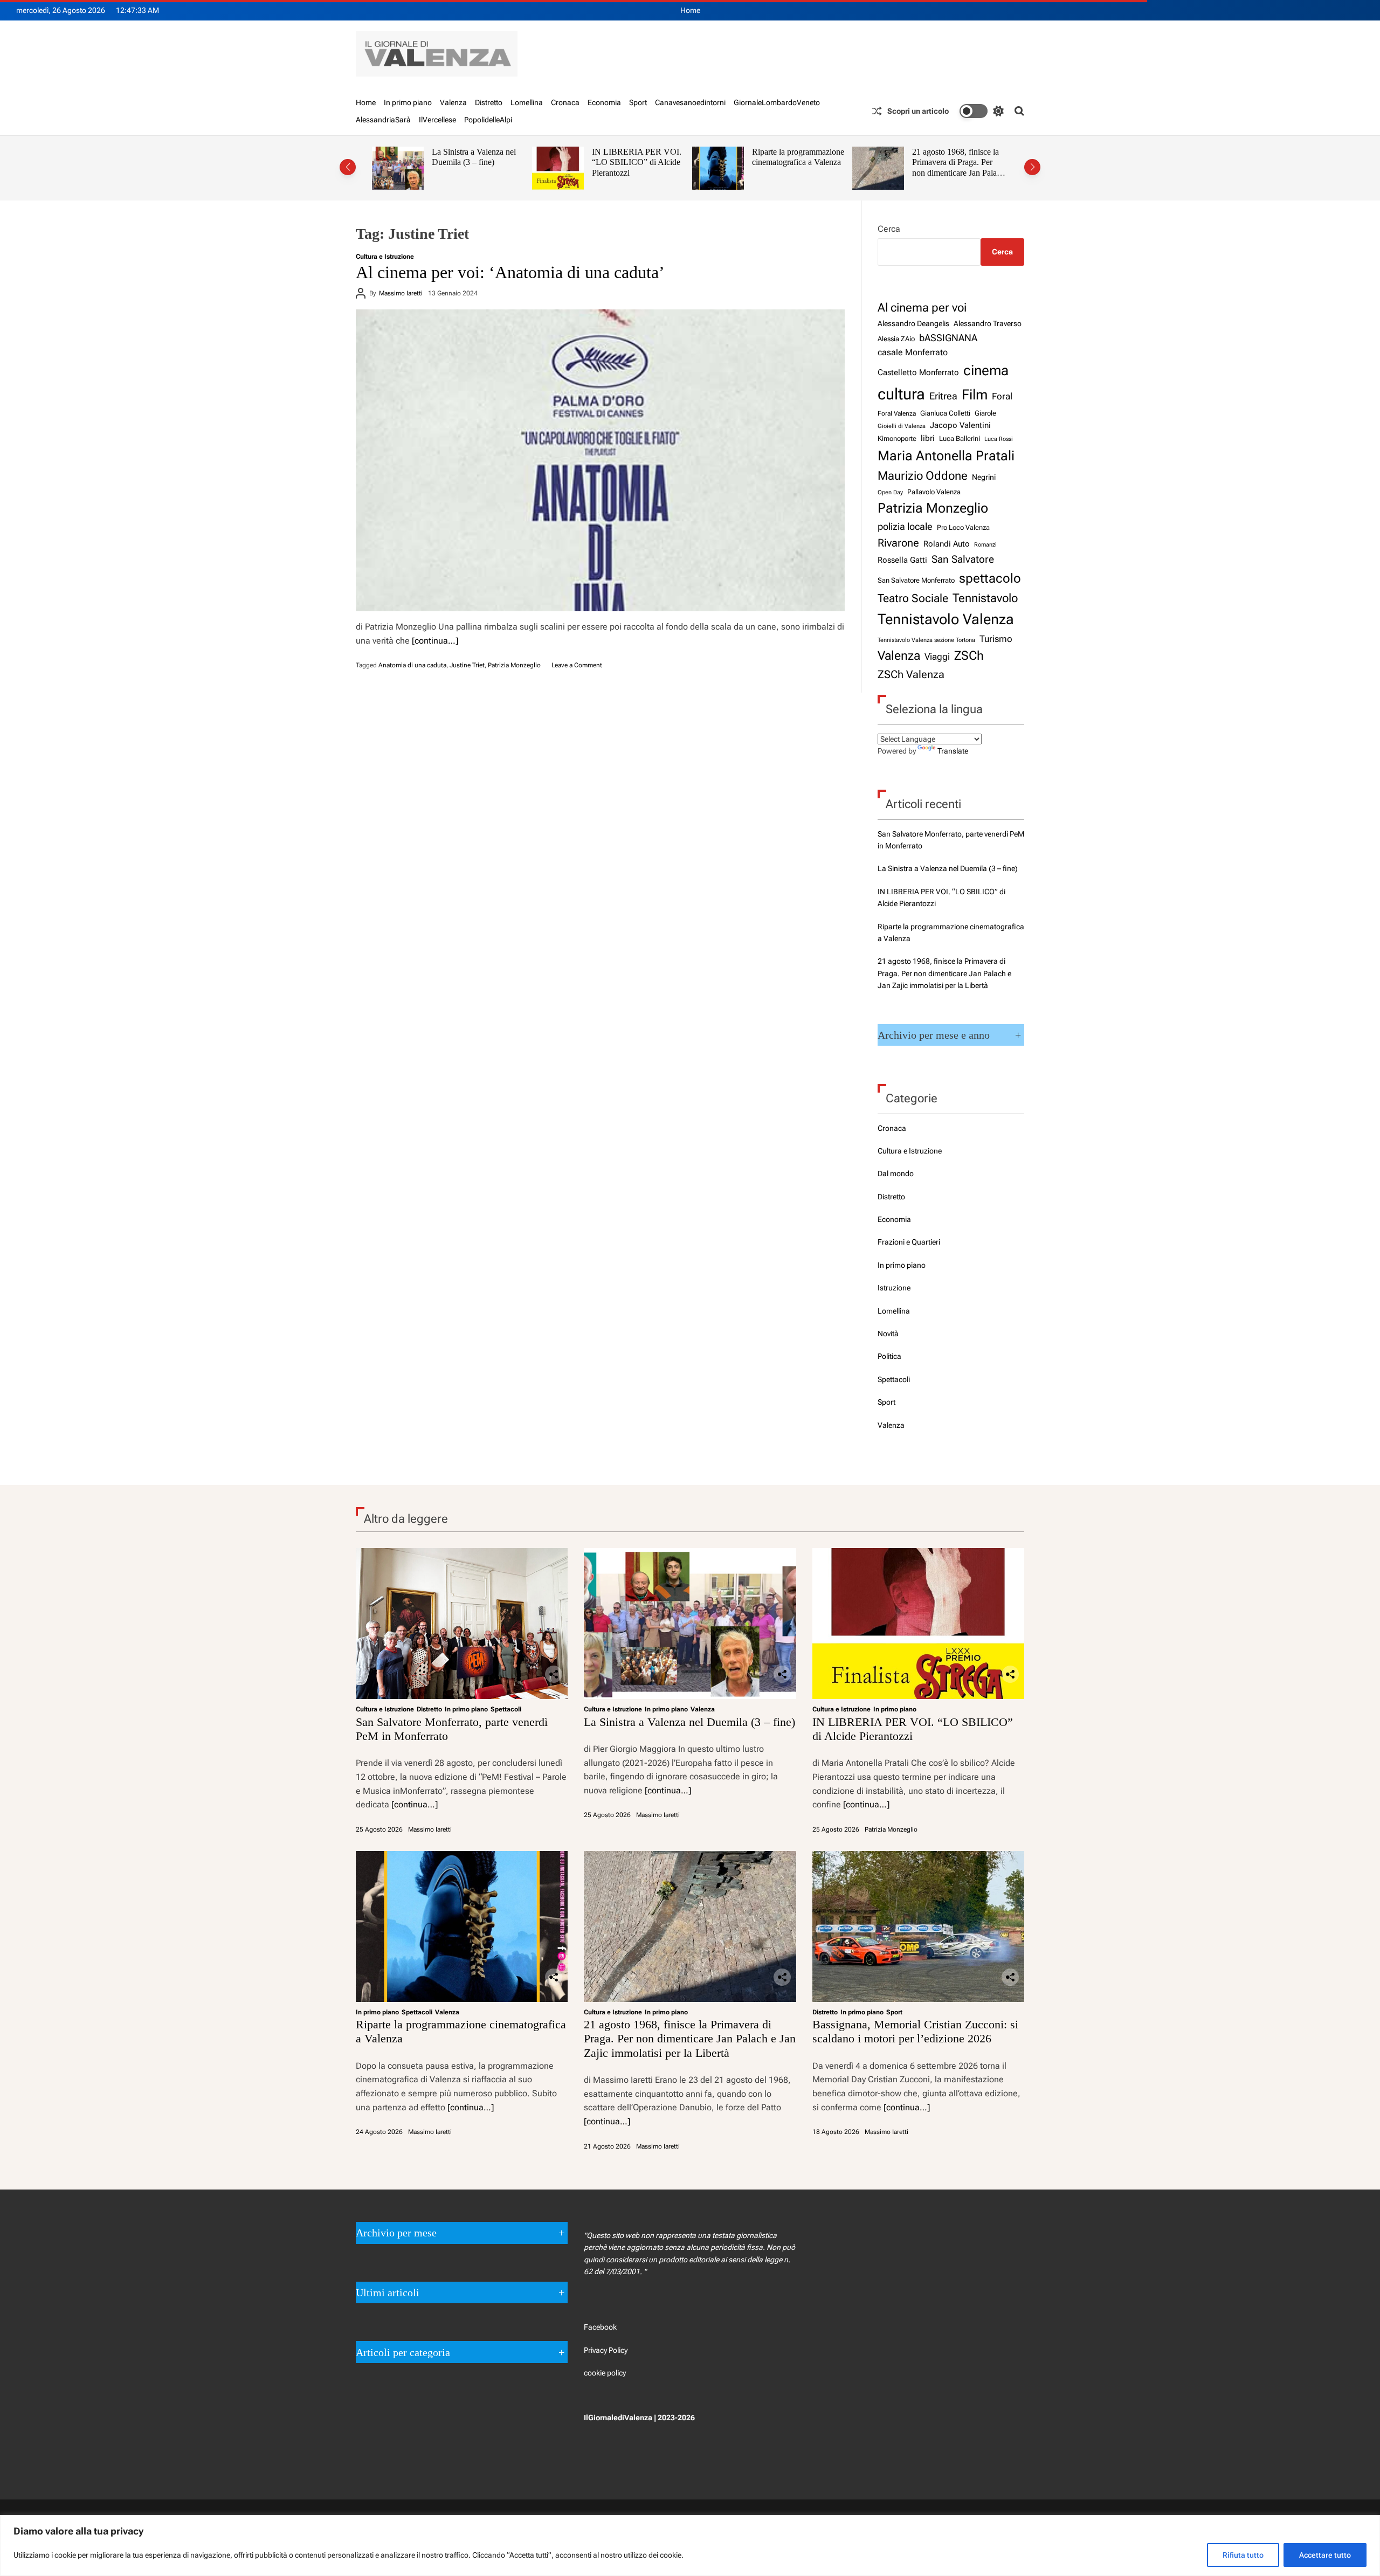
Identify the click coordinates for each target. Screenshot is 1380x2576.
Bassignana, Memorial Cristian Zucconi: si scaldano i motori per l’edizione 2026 (950, 168)
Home (690, 10)
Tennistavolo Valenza (946, 619)
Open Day (890, 492)
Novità (888, 1334)
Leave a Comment (577, 665)
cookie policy (605, 2373)
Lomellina (527, 102)
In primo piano (408, 102)
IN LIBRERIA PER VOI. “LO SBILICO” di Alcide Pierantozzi (477, 162)
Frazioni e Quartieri (909, 1242)
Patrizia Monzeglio (514, 665)
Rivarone (898, 543)
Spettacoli (894, 1379)
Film (975, 395)
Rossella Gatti (902, 560)
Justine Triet (467, 665)
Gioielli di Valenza (902, 426)
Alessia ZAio (896, 339)
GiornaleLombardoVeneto (777, 102)
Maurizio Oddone (923, 475)
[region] (690, 2546)
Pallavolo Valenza (934, 492)
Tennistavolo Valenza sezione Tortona (926, 640)
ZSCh (969, 656)
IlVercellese (437, 120)
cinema (986, 370)
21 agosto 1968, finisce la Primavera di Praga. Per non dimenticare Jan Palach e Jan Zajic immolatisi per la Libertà (799, 173)
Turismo (996, 639)
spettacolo (990, 578)
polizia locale (905, 526)
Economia (604, 102)
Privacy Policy (606, 2350)
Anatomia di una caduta (412, 665)
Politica (889, 1356)
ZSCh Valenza (911, 675)
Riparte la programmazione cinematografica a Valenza (638, 157)
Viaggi (937, 657)
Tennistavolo (985, 598)
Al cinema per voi (922, 307)
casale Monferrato (913, 352)
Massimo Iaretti (401, 293)
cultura (901, 394)
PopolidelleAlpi (488, 120)
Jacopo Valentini (960, 425)
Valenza (453, 102)
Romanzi (985, 544)
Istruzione (894, 1288)
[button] (348, 167)
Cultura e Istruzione (385, 257)
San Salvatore (963, 559)
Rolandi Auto (947, 544)
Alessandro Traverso (988, 323)
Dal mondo (896, 1173)
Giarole (985, 413)
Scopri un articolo (918, 111)
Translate (953, 751)
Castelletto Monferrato (918, 372)
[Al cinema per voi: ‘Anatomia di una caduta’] (600, 460)
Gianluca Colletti (945, 413)
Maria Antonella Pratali (946, 456)
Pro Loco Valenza (963, 527)
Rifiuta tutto (1243, 2555)
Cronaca (565, 102)
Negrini (984, 477)
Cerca (889, 229)
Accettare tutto (1325, 2555)
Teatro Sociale (913, 598)
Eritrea (943, 396)
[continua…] (435, 641)
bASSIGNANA (948, 338)
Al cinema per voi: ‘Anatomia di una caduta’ (510, 272)
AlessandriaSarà (383, 120)
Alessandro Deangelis (913, 323)
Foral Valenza (897, 413)
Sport (638, 102)
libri (928, 438)
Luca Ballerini (960, 438)
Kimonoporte (897, 438)
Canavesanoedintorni (690, 102)
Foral (1002, 396)
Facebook (600, 2327)
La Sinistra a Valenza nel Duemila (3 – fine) (948, 868)
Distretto (489, 102)
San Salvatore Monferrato (916, 580)
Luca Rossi (999, 439)
